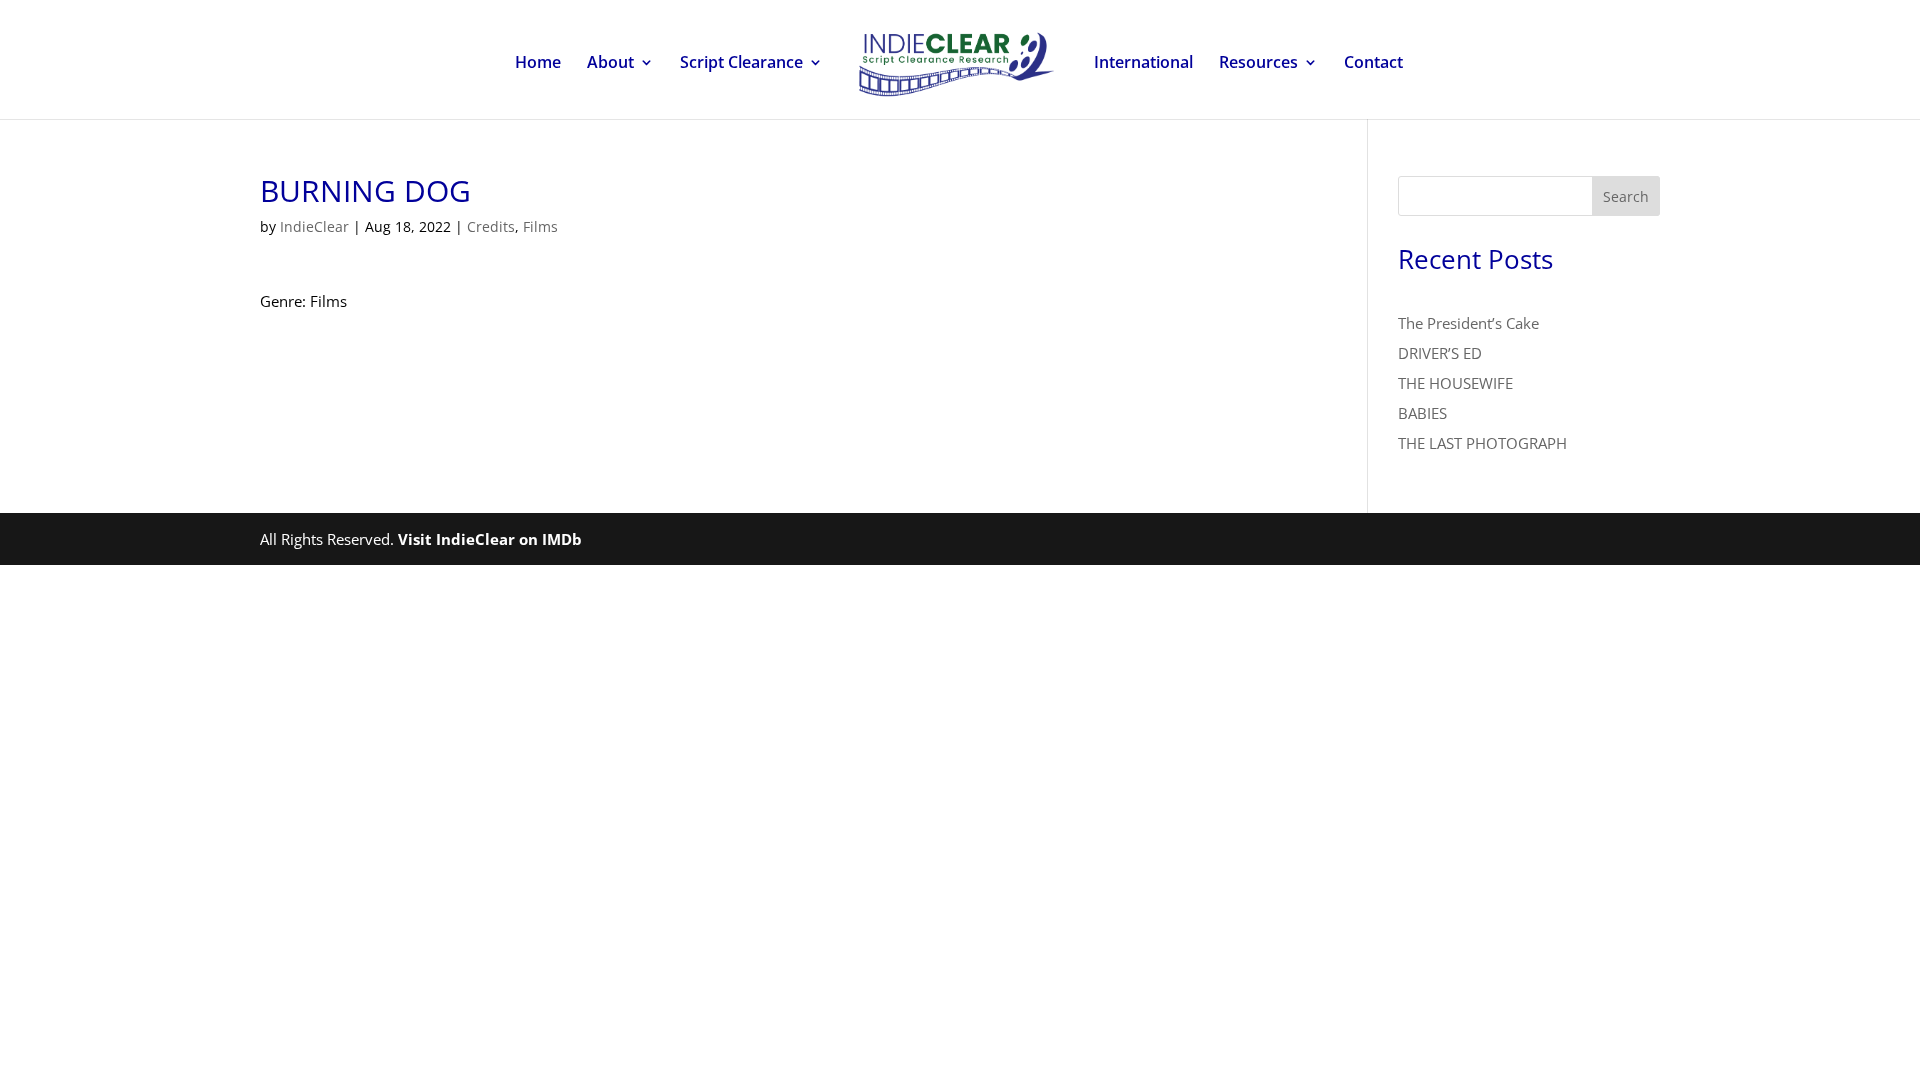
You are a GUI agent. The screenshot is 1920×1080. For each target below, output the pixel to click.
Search (1626, 196)
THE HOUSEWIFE (1455, 383)
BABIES (1422, 413)
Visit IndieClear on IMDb (490, 539)
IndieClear (314, 226)
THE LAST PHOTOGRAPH (1482, 443)
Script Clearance (741, 64)
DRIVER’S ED (1440, 353)
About (610, 64)
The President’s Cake (1468, 323)
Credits (491, 226)
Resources (1258, 64)
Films (540, 226)
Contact (1373, 64)
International (1143, 64)
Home (538, 64)
